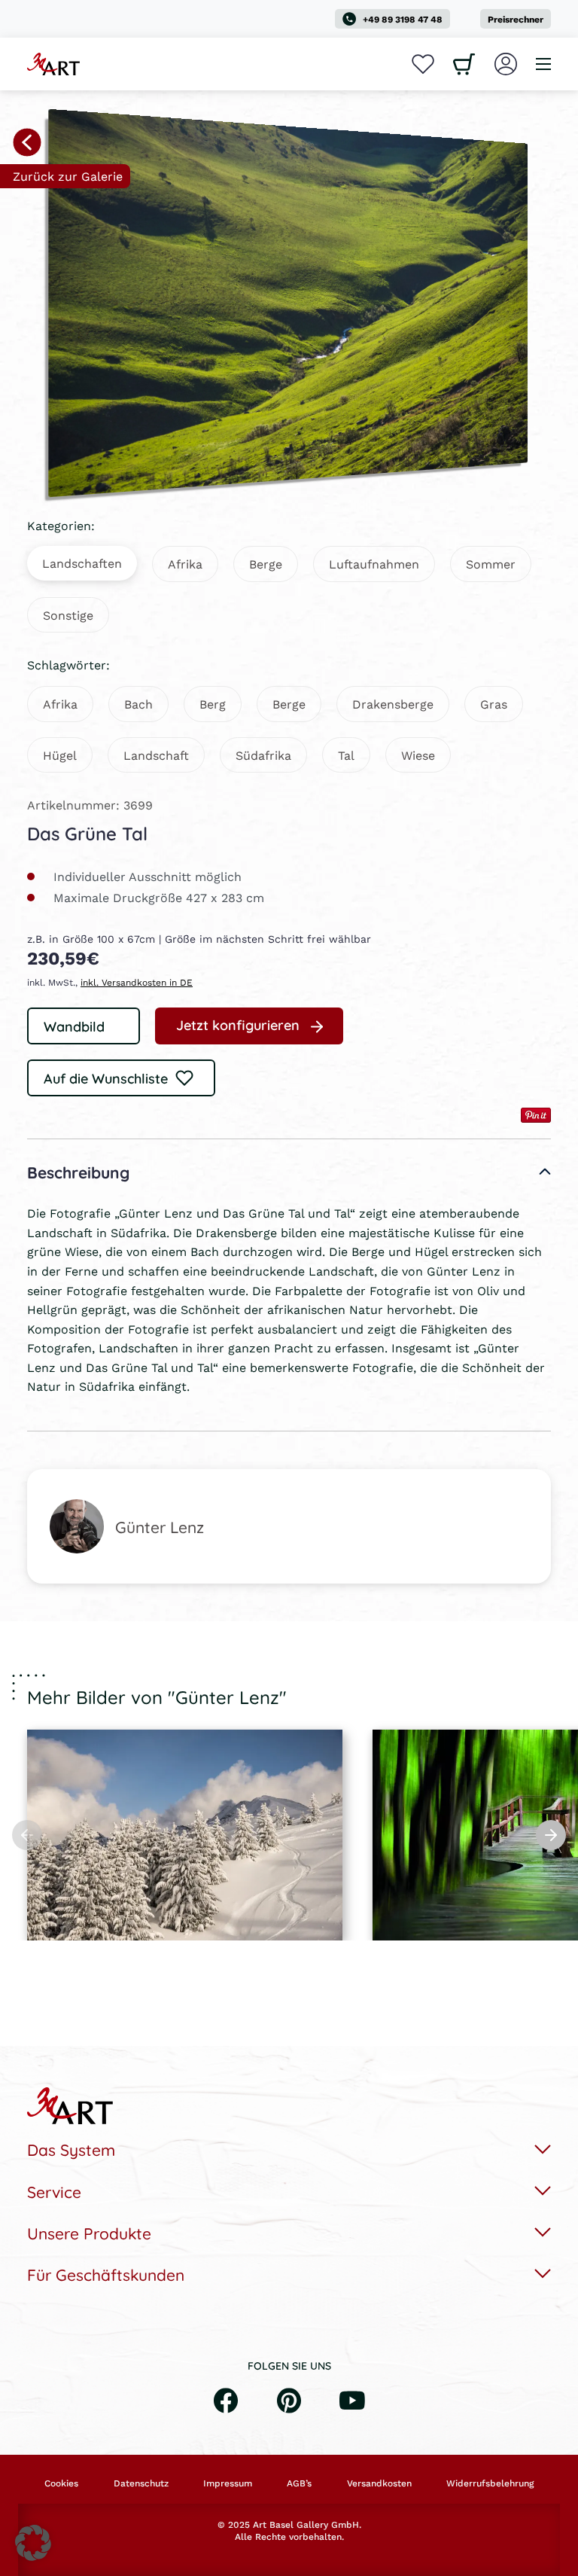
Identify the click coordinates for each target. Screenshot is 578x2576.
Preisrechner (516, 19)
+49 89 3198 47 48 (403, 19)
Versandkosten (379, 2483)
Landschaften (82, 563)
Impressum (228, 2483)
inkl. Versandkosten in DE (137, 982)
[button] (33, 2543)
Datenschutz (141, 2483)
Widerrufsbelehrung (490, 2483)
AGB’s (299, 2483)
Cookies (61, 2483)
